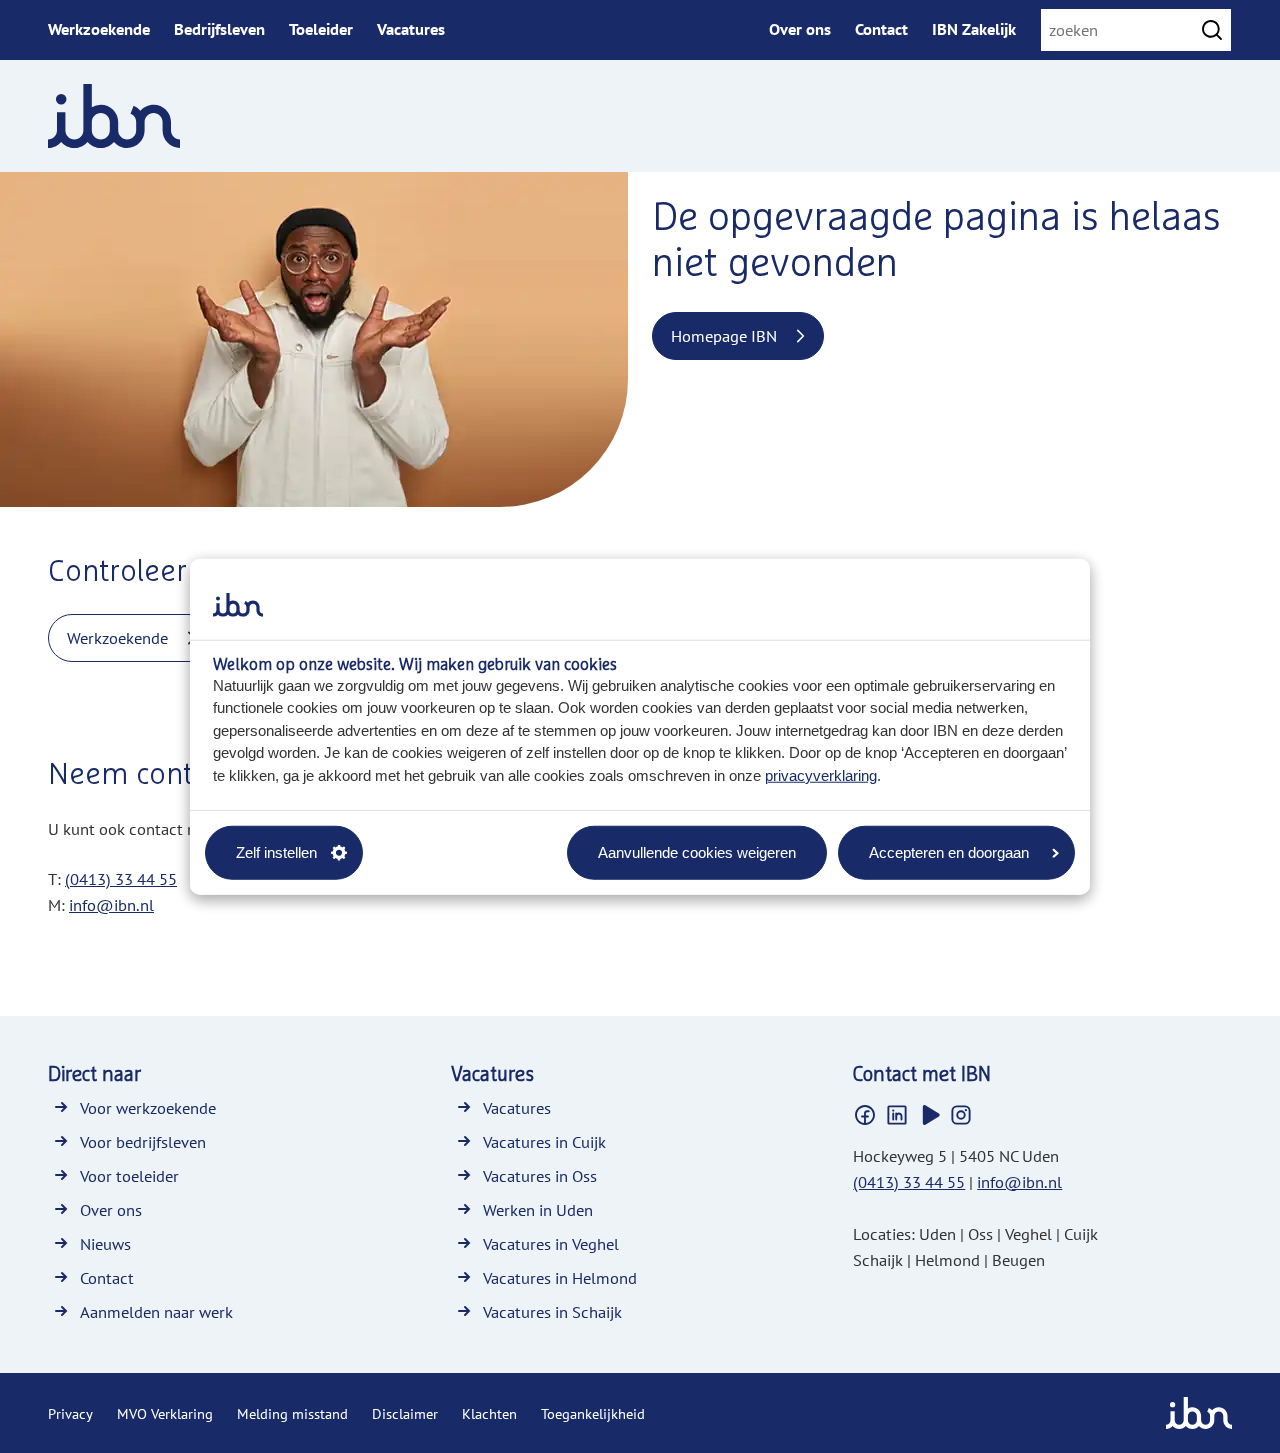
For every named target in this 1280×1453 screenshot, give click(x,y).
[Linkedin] (897, 1115)
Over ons (800, 29)
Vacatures (411, 29)
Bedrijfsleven (219, 29)
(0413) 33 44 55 (121, 879)
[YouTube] (929, 1115)
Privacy (70, 1414)
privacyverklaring (821, 774)
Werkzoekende (99, 29)
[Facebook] (865, 1115)
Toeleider (321, 29)
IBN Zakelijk (974, 29)
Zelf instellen (276, 851)
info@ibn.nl (111, 905)
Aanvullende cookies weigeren (697, 851)
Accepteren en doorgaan (949, 851)
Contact (881, 29)
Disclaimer (405, 1414)
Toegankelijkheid (593, 1414)
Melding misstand (292, 1414)
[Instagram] (961, 1115)
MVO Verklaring (165, 1414)
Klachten (489, 1414)
